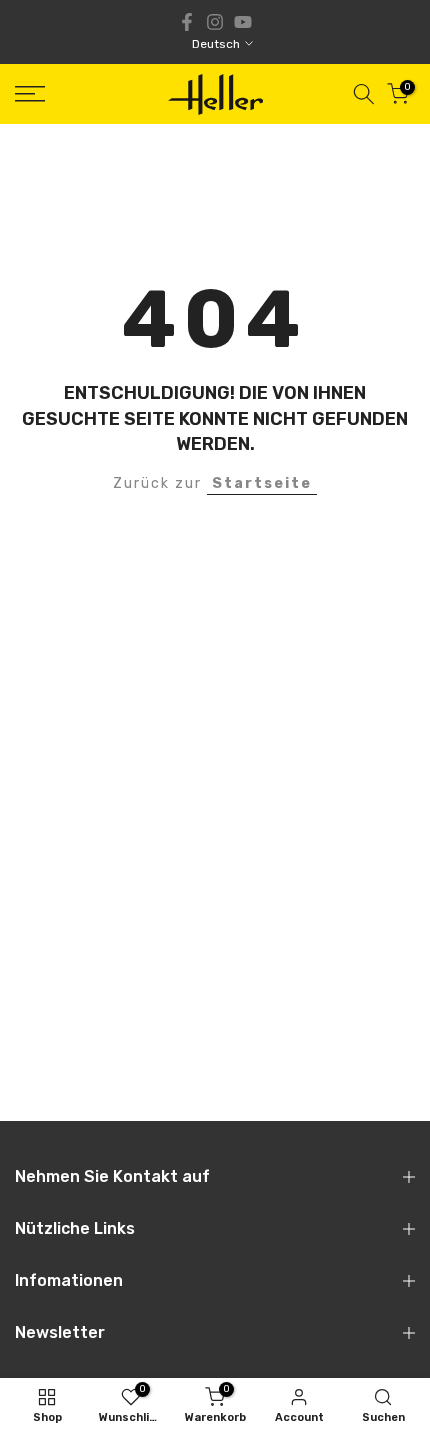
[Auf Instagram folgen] (215, 22)
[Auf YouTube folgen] (243, 22)
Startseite (262, 483)
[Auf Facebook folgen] (187, 22)
